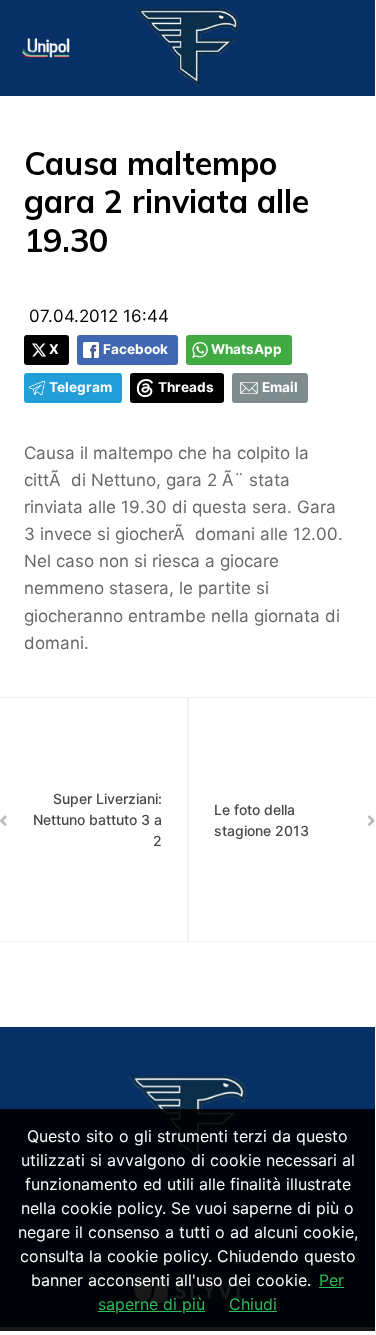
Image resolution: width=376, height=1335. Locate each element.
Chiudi (253, 1304)
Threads (186, 387)
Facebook (135, 349)
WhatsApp (246, 349)
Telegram (80, 387)
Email (280, 387)
